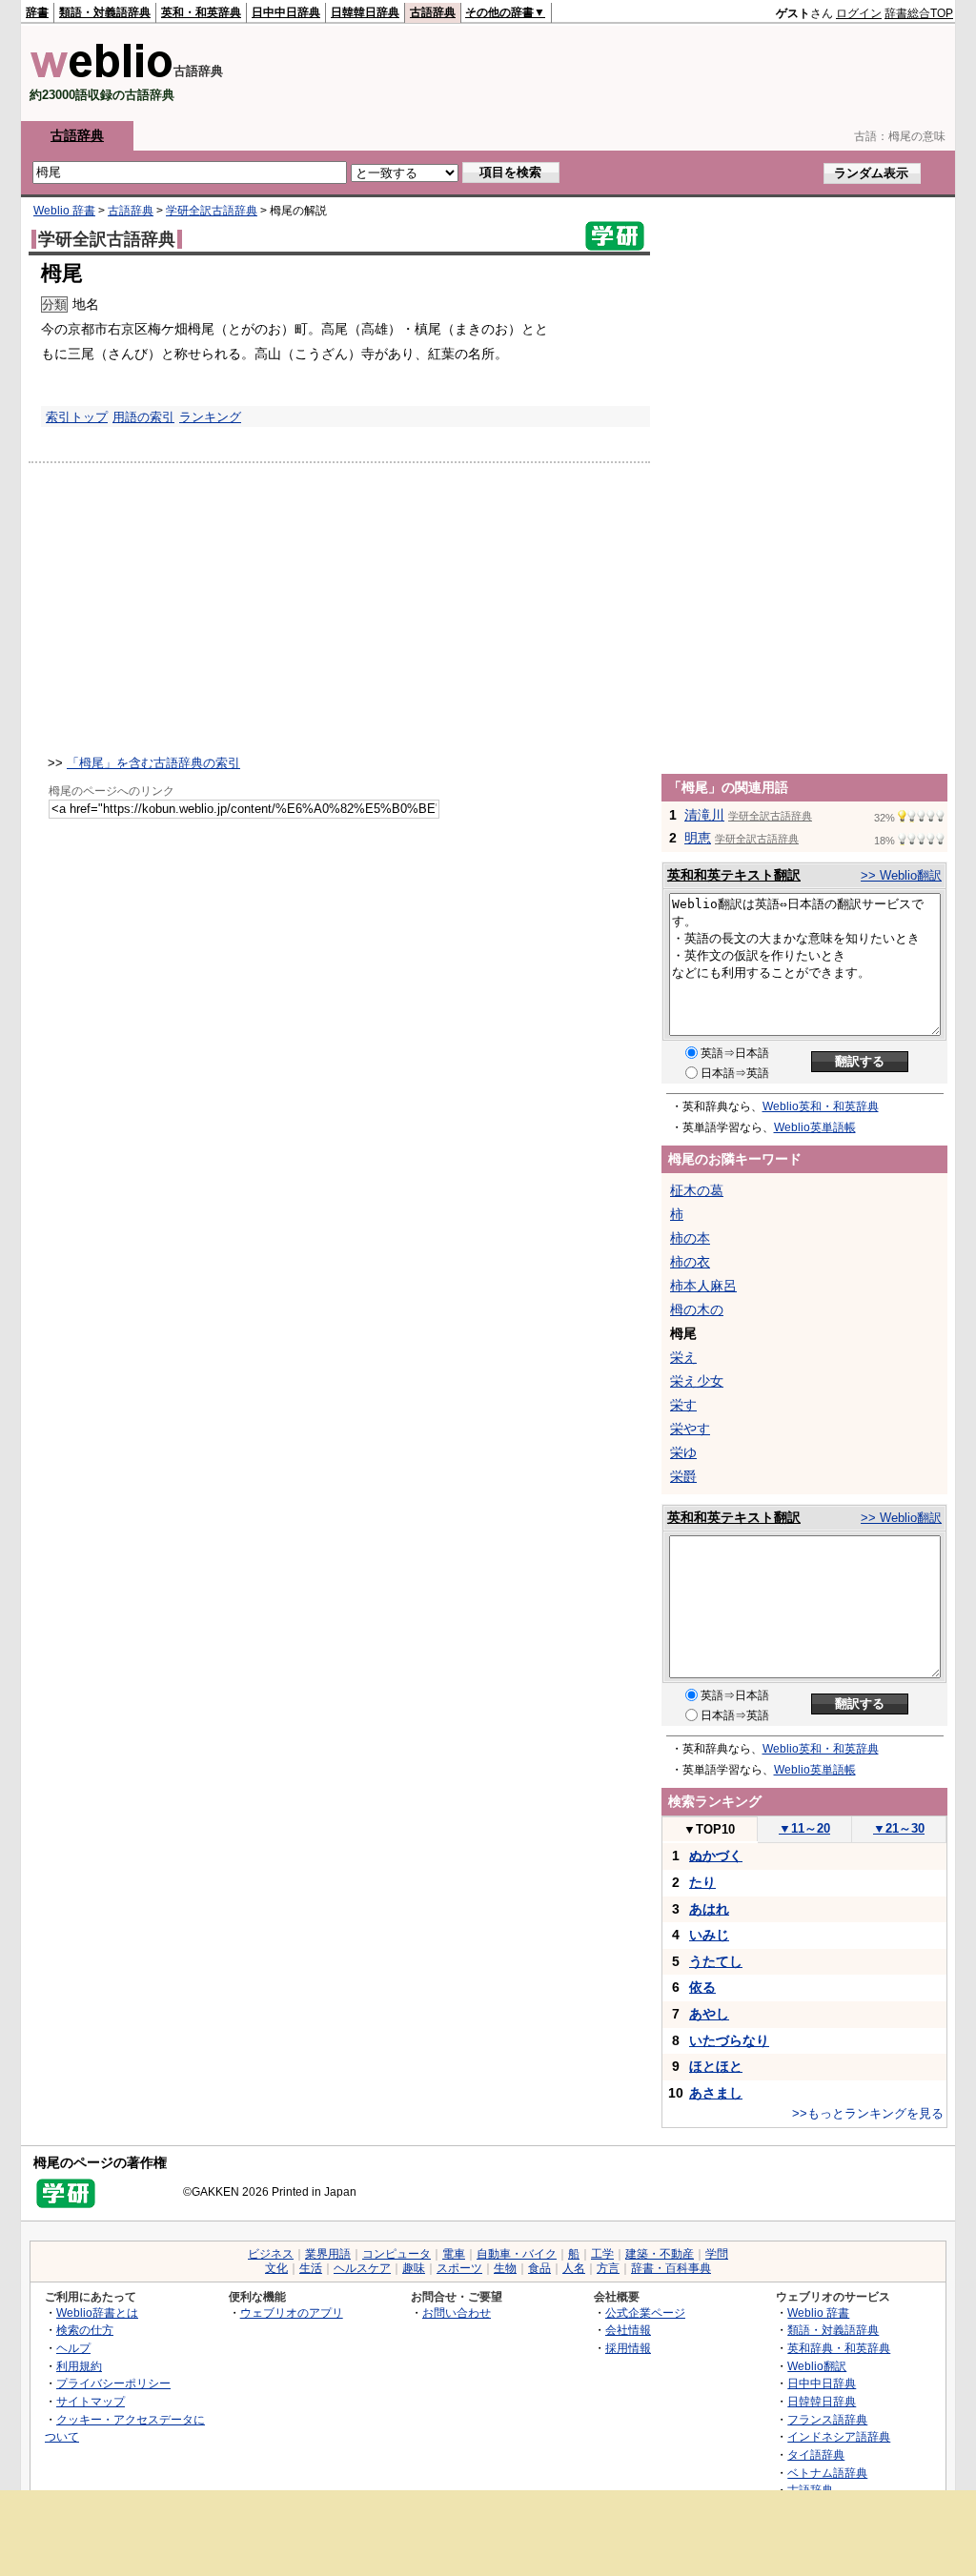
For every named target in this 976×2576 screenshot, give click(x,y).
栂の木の (697, 1309)
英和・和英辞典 (201, 12)
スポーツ (459, 2268)
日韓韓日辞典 (365, 12)
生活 (311, 2268)
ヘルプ (73, 2348)
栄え (683, 1357)
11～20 (804, 1828)
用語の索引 (143, 417)
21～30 (899, 1828)
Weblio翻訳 (817, 2366)
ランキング (210, 417)
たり (702, 1882)
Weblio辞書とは (97, 2312)
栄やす (690, 1429)
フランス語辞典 (827, 2419)
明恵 (698, 838)
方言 (608, 2268)
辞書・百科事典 (671, 2268)
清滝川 (704, 815)
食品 (539, 2268)
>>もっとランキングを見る (868, 2113)
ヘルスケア (362, 2268)
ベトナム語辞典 (827, 2473)
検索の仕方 (85, 2330)
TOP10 (709, 1829)
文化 (276, 2268)
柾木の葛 (697, 1190)
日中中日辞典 (286, 12)
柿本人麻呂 (703, 1286)
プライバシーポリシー (113, 2383)
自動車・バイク (517, 2254)
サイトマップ (91, 2401)
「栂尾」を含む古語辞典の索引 (153, 763)
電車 (454, 2254)
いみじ (709, 1935)
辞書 (37, 12)
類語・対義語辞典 (105, 12)
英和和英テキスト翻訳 (734, 875)
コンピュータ (396, 2254)
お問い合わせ (457, 2312)
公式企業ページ (645, 2312)
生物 (505, 2268)
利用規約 (79, 2366)
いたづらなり (729, 2040)
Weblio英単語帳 (815, 1127)
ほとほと (716, 2066)
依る (702, 1987)
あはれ (709, 1909)
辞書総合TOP (919, 13)
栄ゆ (683, 1452)
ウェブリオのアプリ (292, 2312)
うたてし (716, 1961)
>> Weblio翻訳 (901, 875)
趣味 (414, 2268)
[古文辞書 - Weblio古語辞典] (102, 74)
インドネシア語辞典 (839, 2436)
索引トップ (77, 417)
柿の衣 (690, 1262)
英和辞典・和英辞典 (839, 2348)
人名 (574, 2268)
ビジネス (271, 2254)
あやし (709, 2014)
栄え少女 (697, 1381)
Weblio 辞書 (64, 211)
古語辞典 (433, 12)
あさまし (716, 2093)
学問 (717, 2254)
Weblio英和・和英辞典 (821, 1106)
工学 (602, 2254)
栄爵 (683, 1476)
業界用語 (328, 2254)
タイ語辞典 (816, 2454)
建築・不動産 (660, 2254)
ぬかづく (716, 1856)
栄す (683, 1405)
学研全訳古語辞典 (212, 211)
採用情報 (628, 2348)
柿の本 (690, 1238)
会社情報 (628, 2330)
